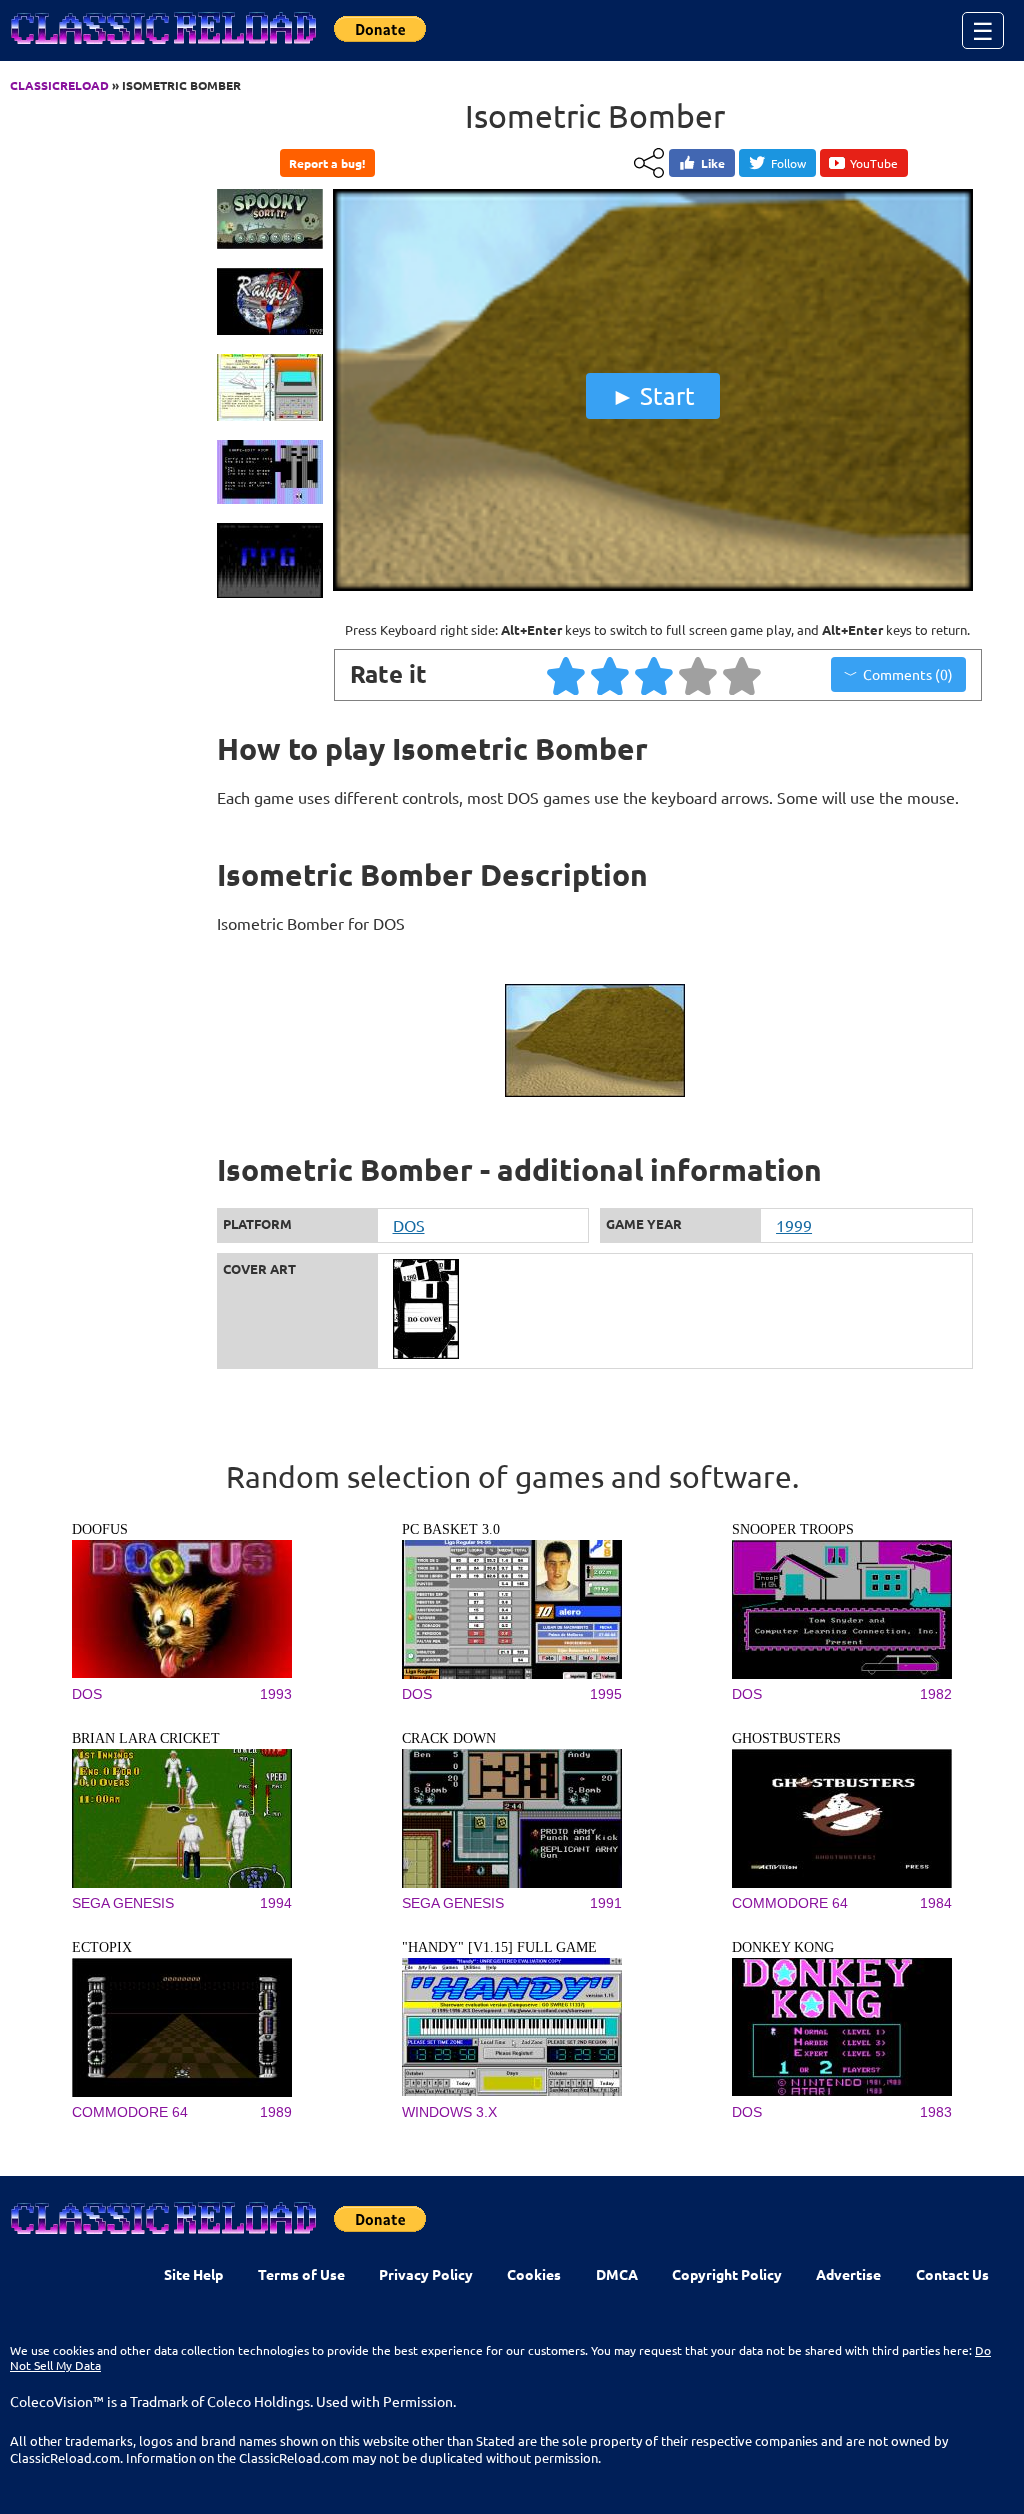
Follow (788, 163)
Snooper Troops (793, 1529)
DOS (409, 1225)
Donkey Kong (783, 1947)
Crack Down (449, 1738)
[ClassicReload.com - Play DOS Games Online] (162, 48)
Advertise (848, 2274)
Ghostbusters (786, 1738)
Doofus (100, 1529)
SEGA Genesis (123, 1903)
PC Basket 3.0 (451, 1529)
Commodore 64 (790, 1903)
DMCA (617, 2274)
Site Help (193, 2274)
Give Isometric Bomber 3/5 (655, 675)
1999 (794, 1225)
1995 (606, 1694)
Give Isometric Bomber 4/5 (699, 675)
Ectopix (102, 1947)
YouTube (874, 163)
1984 (936, 1903)
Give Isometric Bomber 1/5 (567, 675)
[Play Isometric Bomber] (653, 586)
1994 (276, 1903)
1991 (606, 1903)
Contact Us (952, 2274)
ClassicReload (59, 85)
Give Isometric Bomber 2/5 (611, 675)
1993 (276, 1694)
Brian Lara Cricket (146, 1738)
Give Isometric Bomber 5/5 (743, 675)
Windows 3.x (449, 2112)
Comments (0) (908, 674)
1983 (936, 2112)
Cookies (534, 2274)
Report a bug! (327, 163)
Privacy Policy (426, 2274)
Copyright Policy (727, 2274)
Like (713, 163)
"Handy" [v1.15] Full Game (499, 1947)
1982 (936, 1694)
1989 (276, 2112)
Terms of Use (301, 2274)
